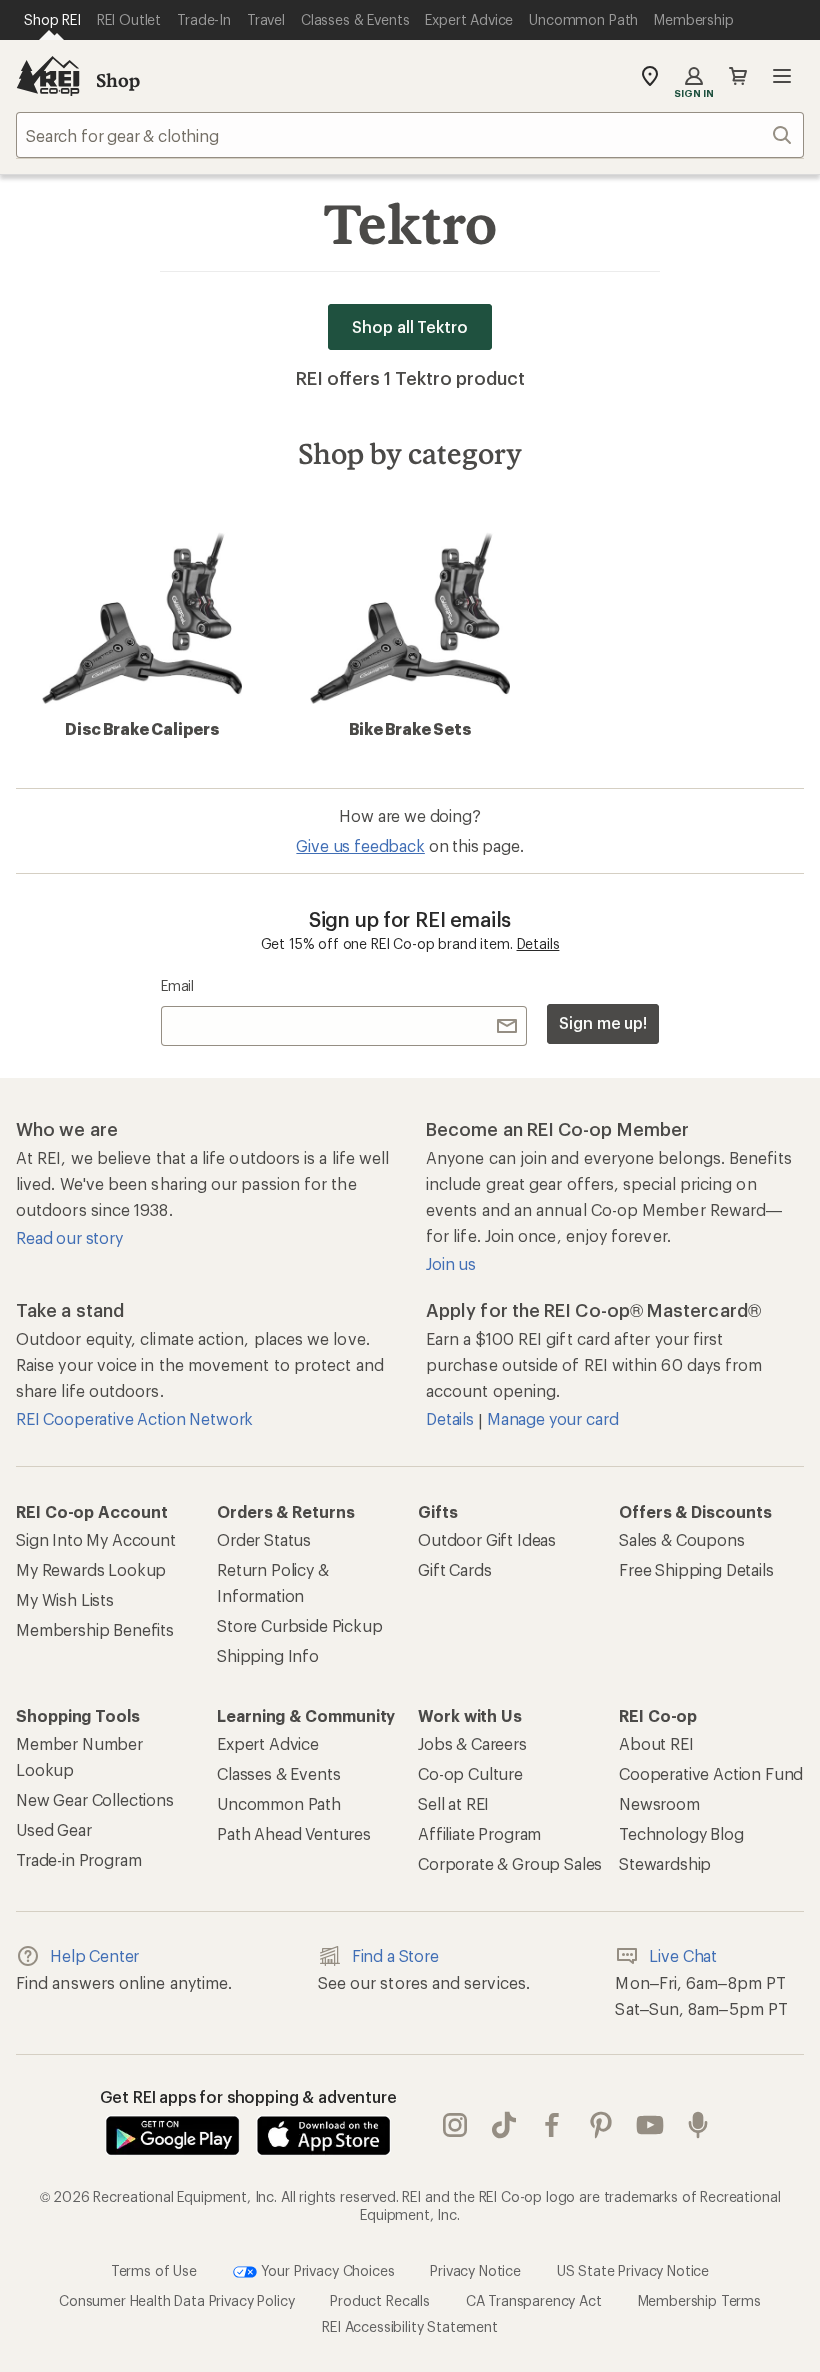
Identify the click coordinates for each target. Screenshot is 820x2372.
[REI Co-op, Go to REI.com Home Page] (48, 76)
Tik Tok (504, 2125)
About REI (656, 1743)
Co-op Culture (470, 1773)
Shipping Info (268, 1655)
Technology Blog (681, 1833)
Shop (118, 80)
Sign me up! (603, 1022)
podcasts (698, 2125)
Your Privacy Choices (326, 2270)
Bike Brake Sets (410, 728)
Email (177, 985)
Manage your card (552, 1418)
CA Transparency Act (534, 2300)
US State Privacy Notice (633, 2270)
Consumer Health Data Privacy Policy (176, 2300)
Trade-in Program (78, 1859)
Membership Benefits (95, 1629)
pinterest (601, 2125)
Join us (451, 1263)
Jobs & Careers (472, 1743)
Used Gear (54, 1829)
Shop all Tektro (410, 326)
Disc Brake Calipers (142, 728)
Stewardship (665, 1863)
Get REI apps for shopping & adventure (248, 2096)
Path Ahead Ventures (294, 1833)
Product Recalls (380, 2300)
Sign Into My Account (96, 1539)
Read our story (69, 1237)
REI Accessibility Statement (410, 2326)
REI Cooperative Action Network (134, 1418)
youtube (650, 2125)
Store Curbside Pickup (300, 1625)
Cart (738, 76)
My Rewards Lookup (91, 1569)
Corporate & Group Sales (510, 1863)
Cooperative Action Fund (711, 1773)
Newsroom (659, 1803)
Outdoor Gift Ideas (487, 1539)
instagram (455, 2125)
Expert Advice (268, 1743)
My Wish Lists (65, 1599)
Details (538, 943)
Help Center (94, 1955)
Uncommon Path (279, 1803)
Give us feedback (360, 845)
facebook (552, 2125)
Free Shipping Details (696, 1569)
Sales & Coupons (682, 1539)
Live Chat (683, 1955)
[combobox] (410, 135)
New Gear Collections (95, 1799)
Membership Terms (699, 2300)
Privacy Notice (475, 2270)
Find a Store (395, 1955)
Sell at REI (453, 1803)
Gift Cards (454, 1569)
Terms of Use (154, 2270)
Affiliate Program (479, 1833)
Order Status (264, 1539)
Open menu (782, 76)
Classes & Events (278, 1773)
